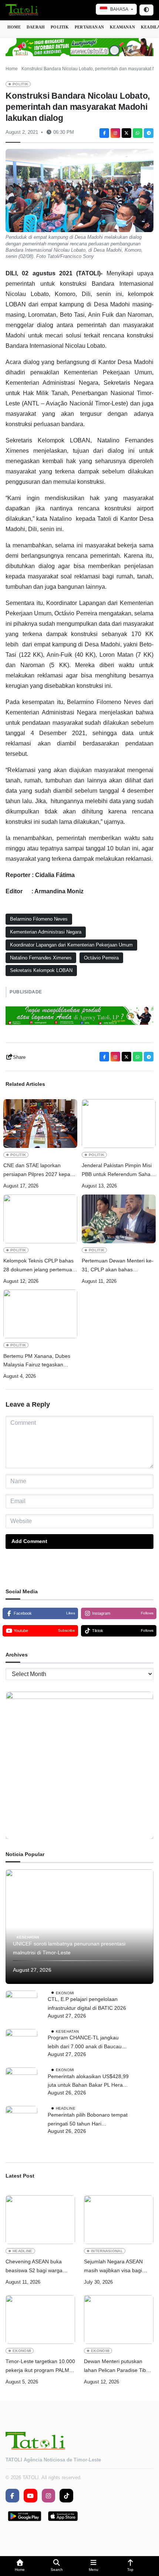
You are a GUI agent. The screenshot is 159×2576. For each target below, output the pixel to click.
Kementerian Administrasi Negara (46, 932)
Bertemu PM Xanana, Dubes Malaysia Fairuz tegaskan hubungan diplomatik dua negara (37, 1361)
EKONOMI (65, 1993)
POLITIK (60, 27)
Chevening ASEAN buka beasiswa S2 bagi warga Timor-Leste (34, 2267)
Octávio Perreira (101, 958)
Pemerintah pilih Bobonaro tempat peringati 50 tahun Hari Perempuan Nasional (88, 2120)
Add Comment (29, 1541)
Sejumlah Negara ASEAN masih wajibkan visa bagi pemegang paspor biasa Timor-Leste (113, 2267)
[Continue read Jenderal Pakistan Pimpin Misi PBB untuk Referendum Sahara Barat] (119, 1124)
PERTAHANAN (89, 27)
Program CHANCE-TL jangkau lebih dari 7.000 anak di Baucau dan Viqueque (85, 2043)
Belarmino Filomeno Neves (39, 919)
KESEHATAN (28, 1937)
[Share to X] (126, 133)
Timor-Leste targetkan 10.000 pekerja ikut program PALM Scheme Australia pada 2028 (40, 2367)
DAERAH (36, 27)
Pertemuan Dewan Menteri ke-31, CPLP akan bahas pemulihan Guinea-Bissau (118, 1266)
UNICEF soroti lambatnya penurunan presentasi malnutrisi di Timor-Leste (69, 1948)
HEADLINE (66, 2108)
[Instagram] (115, 133)
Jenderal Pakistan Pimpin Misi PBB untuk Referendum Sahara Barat (119, 1171)
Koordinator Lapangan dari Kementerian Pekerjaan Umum (71, 945)
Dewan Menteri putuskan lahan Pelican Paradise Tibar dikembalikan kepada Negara (118, 2367)
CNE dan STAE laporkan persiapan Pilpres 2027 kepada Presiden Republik (40, 1171)
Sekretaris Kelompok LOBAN (41, 970)
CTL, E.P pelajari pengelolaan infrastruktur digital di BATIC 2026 (87, 2004)
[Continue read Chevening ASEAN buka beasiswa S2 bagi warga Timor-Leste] (40, 2220)
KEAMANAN (122, 27)
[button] (20, 2566)
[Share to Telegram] (149, 133)
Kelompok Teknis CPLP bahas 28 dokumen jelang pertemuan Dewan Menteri (39, 1266)
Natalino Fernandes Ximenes (41, 958)
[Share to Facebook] (104, 133)
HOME (14, 27)
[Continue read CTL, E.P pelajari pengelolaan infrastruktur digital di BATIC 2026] (21, 2006)
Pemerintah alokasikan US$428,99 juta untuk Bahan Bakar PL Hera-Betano (88, 2082)
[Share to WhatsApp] (138, 133)
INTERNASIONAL (107, 2251)
